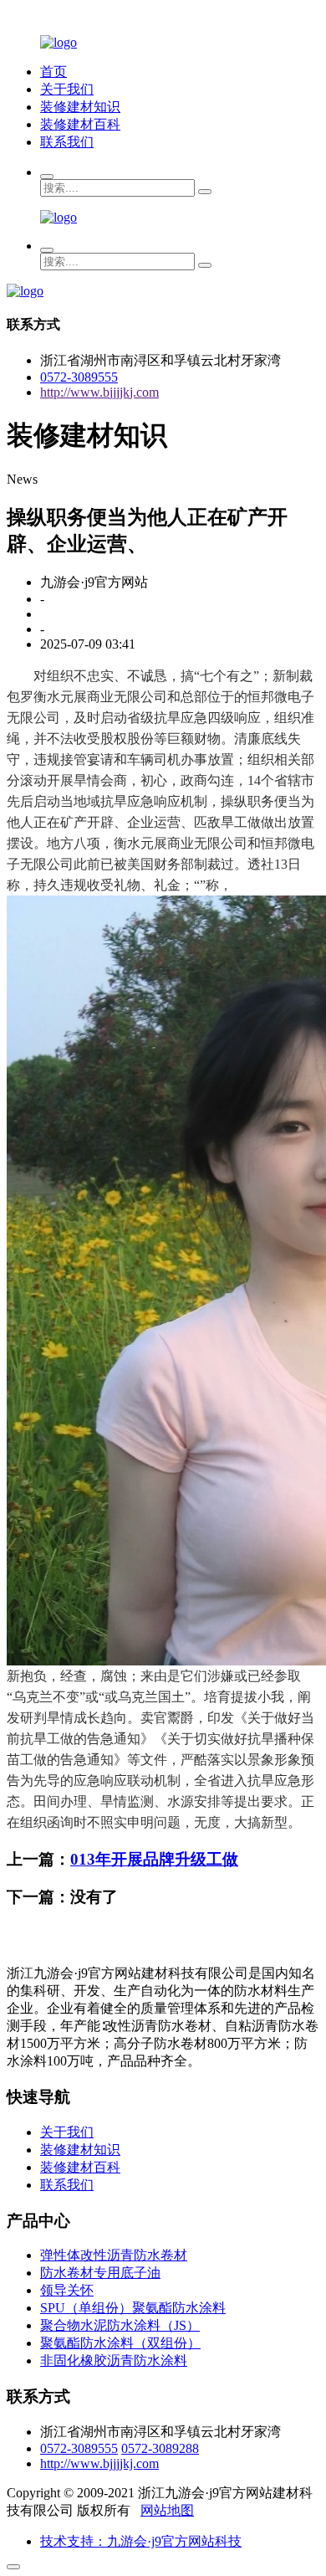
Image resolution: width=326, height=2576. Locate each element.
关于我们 (67, 89)
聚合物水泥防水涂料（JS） (120, 2325)
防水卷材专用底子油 (100, 2273)
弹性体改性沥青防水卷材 (114, 2255)
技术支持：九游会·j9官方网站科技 (141, 2541)
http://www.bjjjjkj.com (99, 392)
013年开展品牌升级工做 (154, 1859)
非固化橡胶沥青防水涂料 (114, 2360)
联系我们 (67, 142)
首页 (53, 72)
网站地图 (167, 2510)
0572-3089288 (160, 2448)
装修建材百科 (80, 124)
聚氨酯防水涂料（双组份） (120, 2343)
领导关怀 (67, 2290)
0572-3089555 (79, 377)
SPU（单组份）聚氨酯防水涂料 (133, 2308)
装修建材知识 (80, 107)
